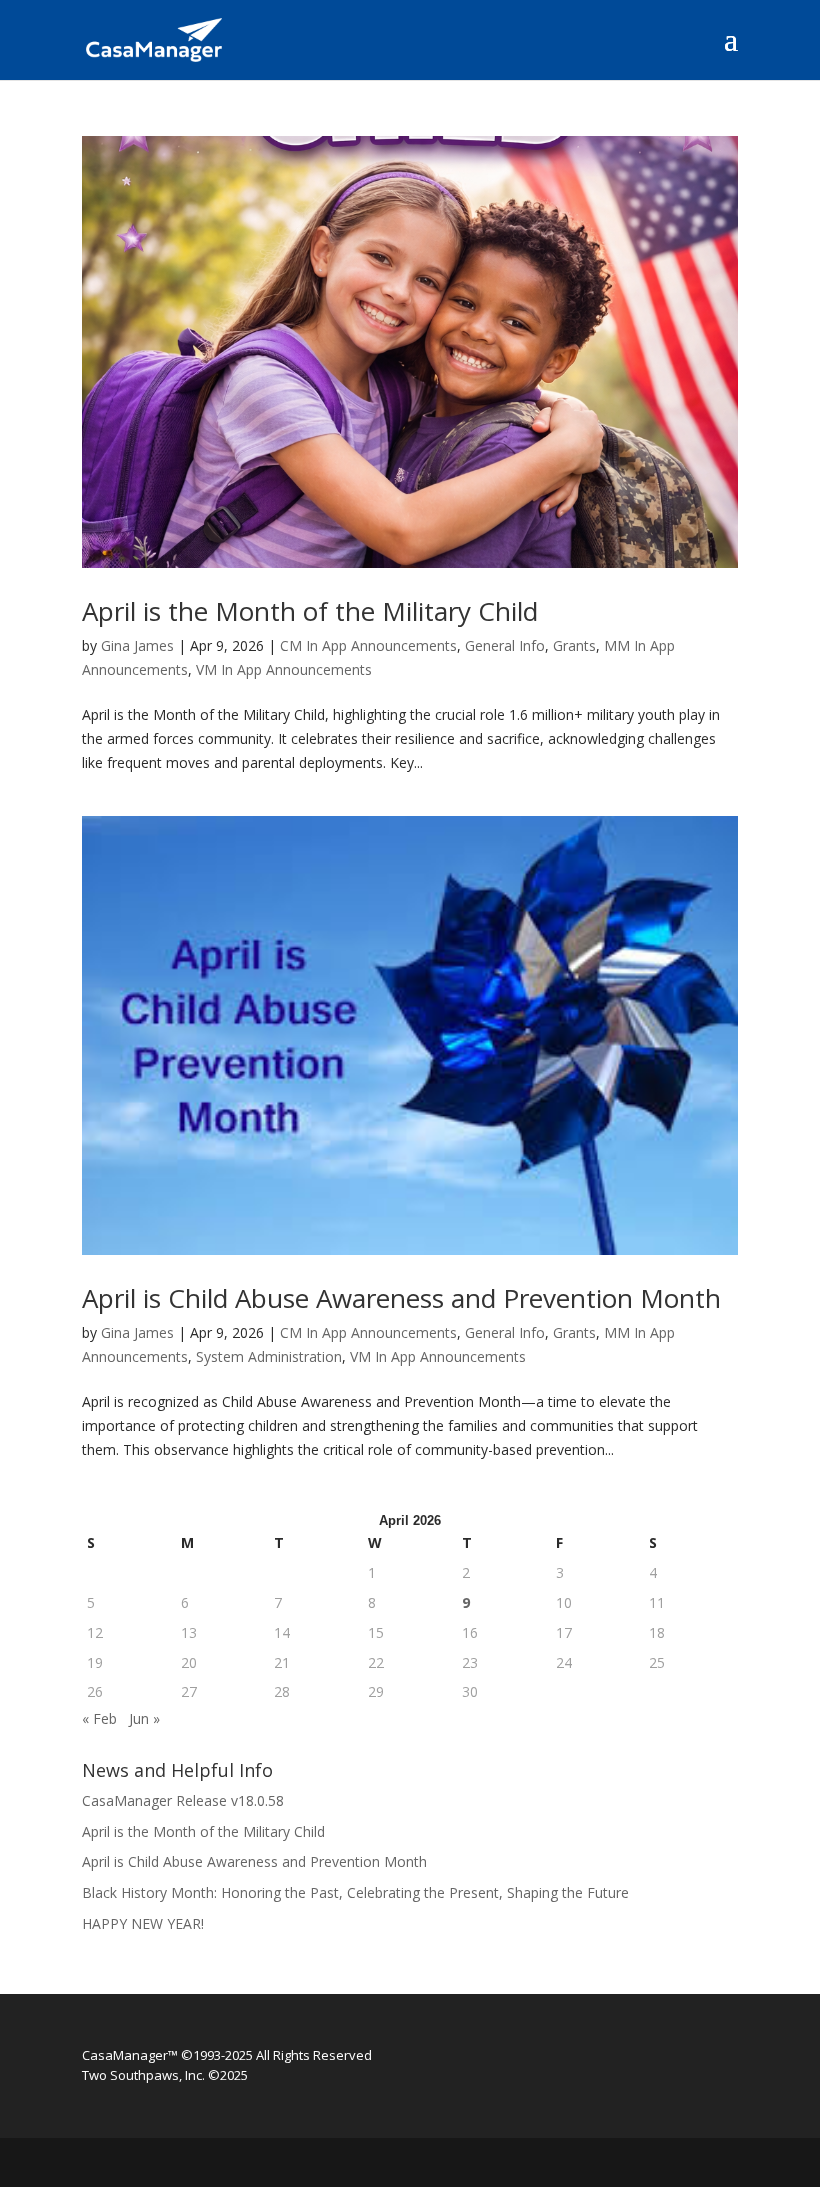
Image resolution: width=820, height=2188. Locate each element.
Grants (574, 645)
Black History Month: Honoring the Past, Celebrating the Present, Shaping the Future (355, 1892)
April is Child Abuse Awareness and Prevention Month (401, 1298)
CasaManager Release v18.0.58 (183, 1800)
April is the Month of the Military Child (310, 611)
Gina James (137, 645)
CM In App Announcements (368, 645)
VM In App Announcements (284, 669)
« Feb (99, 1718)
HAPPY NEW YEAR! (143, 1923)
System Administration (269, 1356)
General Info (505, 645)
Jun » (144, 1718)
